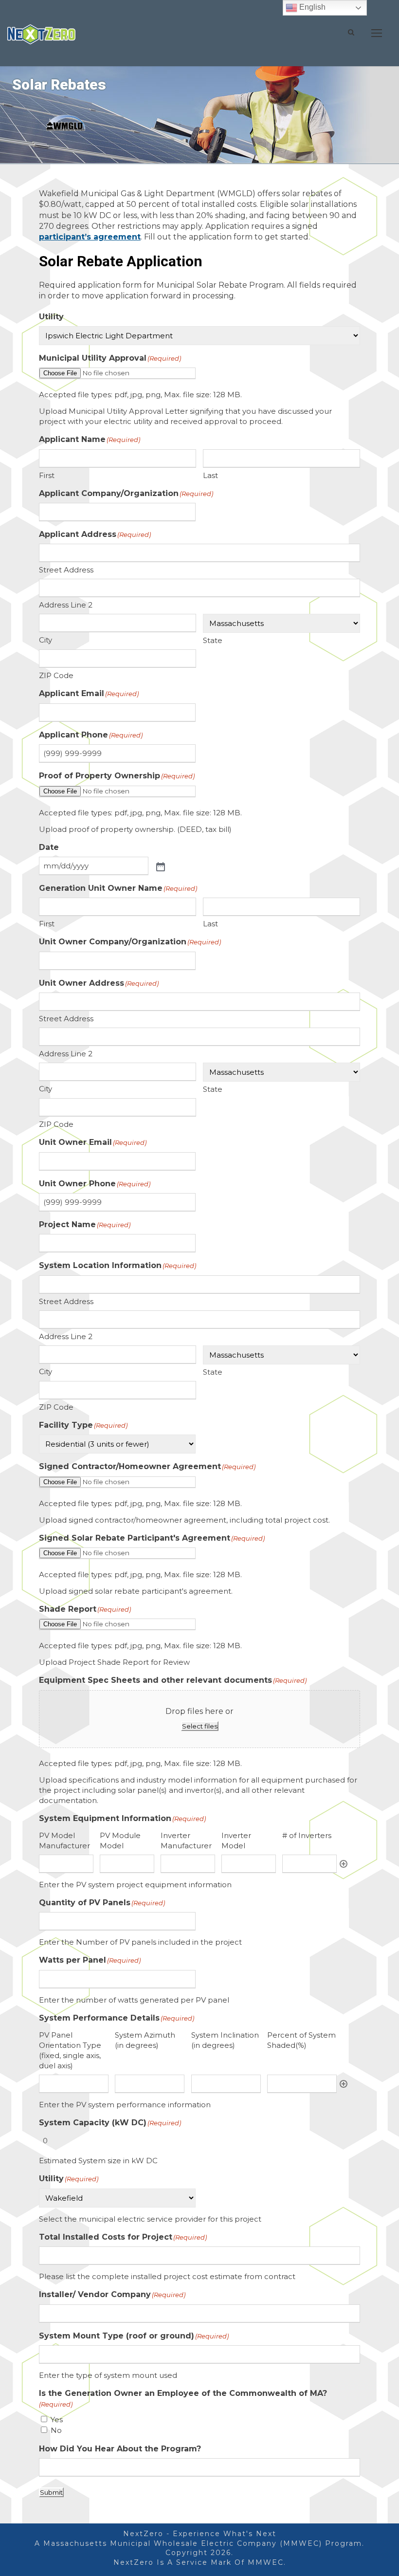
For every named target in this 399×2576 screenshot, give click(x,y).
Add (344, 1864)
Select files (200, 1726)
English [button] (311, 7)
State (213, 640)
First (47, 475)
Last (210, 475)
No (56, 2430)
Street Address (66, 570)
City (45, 640)
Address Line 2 (66, 605)
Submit (51, 2492)
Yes (57, 2420)
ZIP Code (56, 675)
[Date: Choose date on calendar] (160, 866)
